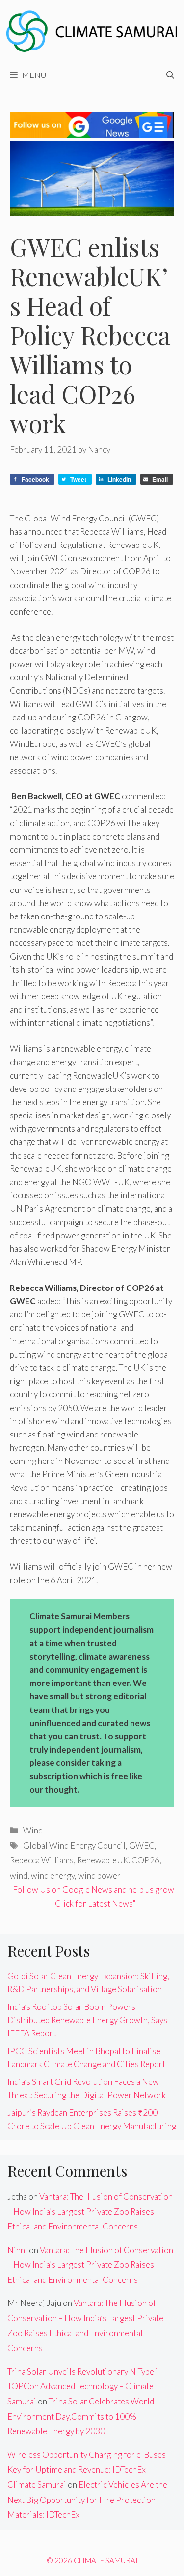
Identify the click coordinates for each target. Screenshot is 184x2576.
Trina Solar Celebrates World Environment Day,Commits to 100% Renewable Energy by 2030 (81, 2416)
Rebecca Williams (42, 1860)
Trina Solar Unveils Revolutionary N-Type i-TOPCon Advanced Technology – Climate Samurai (84, 2386)
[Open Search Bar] (170, 75)
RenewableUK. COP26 (118, 1860)
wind (19, 1875)
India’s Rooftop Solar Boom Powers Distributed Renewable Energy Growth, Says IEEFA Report (87, 2020)
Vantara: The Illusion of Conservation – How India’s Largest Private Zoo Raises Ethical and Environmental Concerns (90, 2211)
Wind (33, 1830)
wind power (99, 1875)
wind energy (53, 1875)
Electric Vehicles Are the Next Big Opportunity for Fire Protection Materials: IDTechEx (87, 2500)
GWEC (142, 1845)
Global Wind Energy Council (74, 1845)
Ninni (17, 2250)
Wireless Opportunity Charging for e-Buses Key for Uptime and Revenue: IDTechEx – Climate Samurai (87, 2470)
